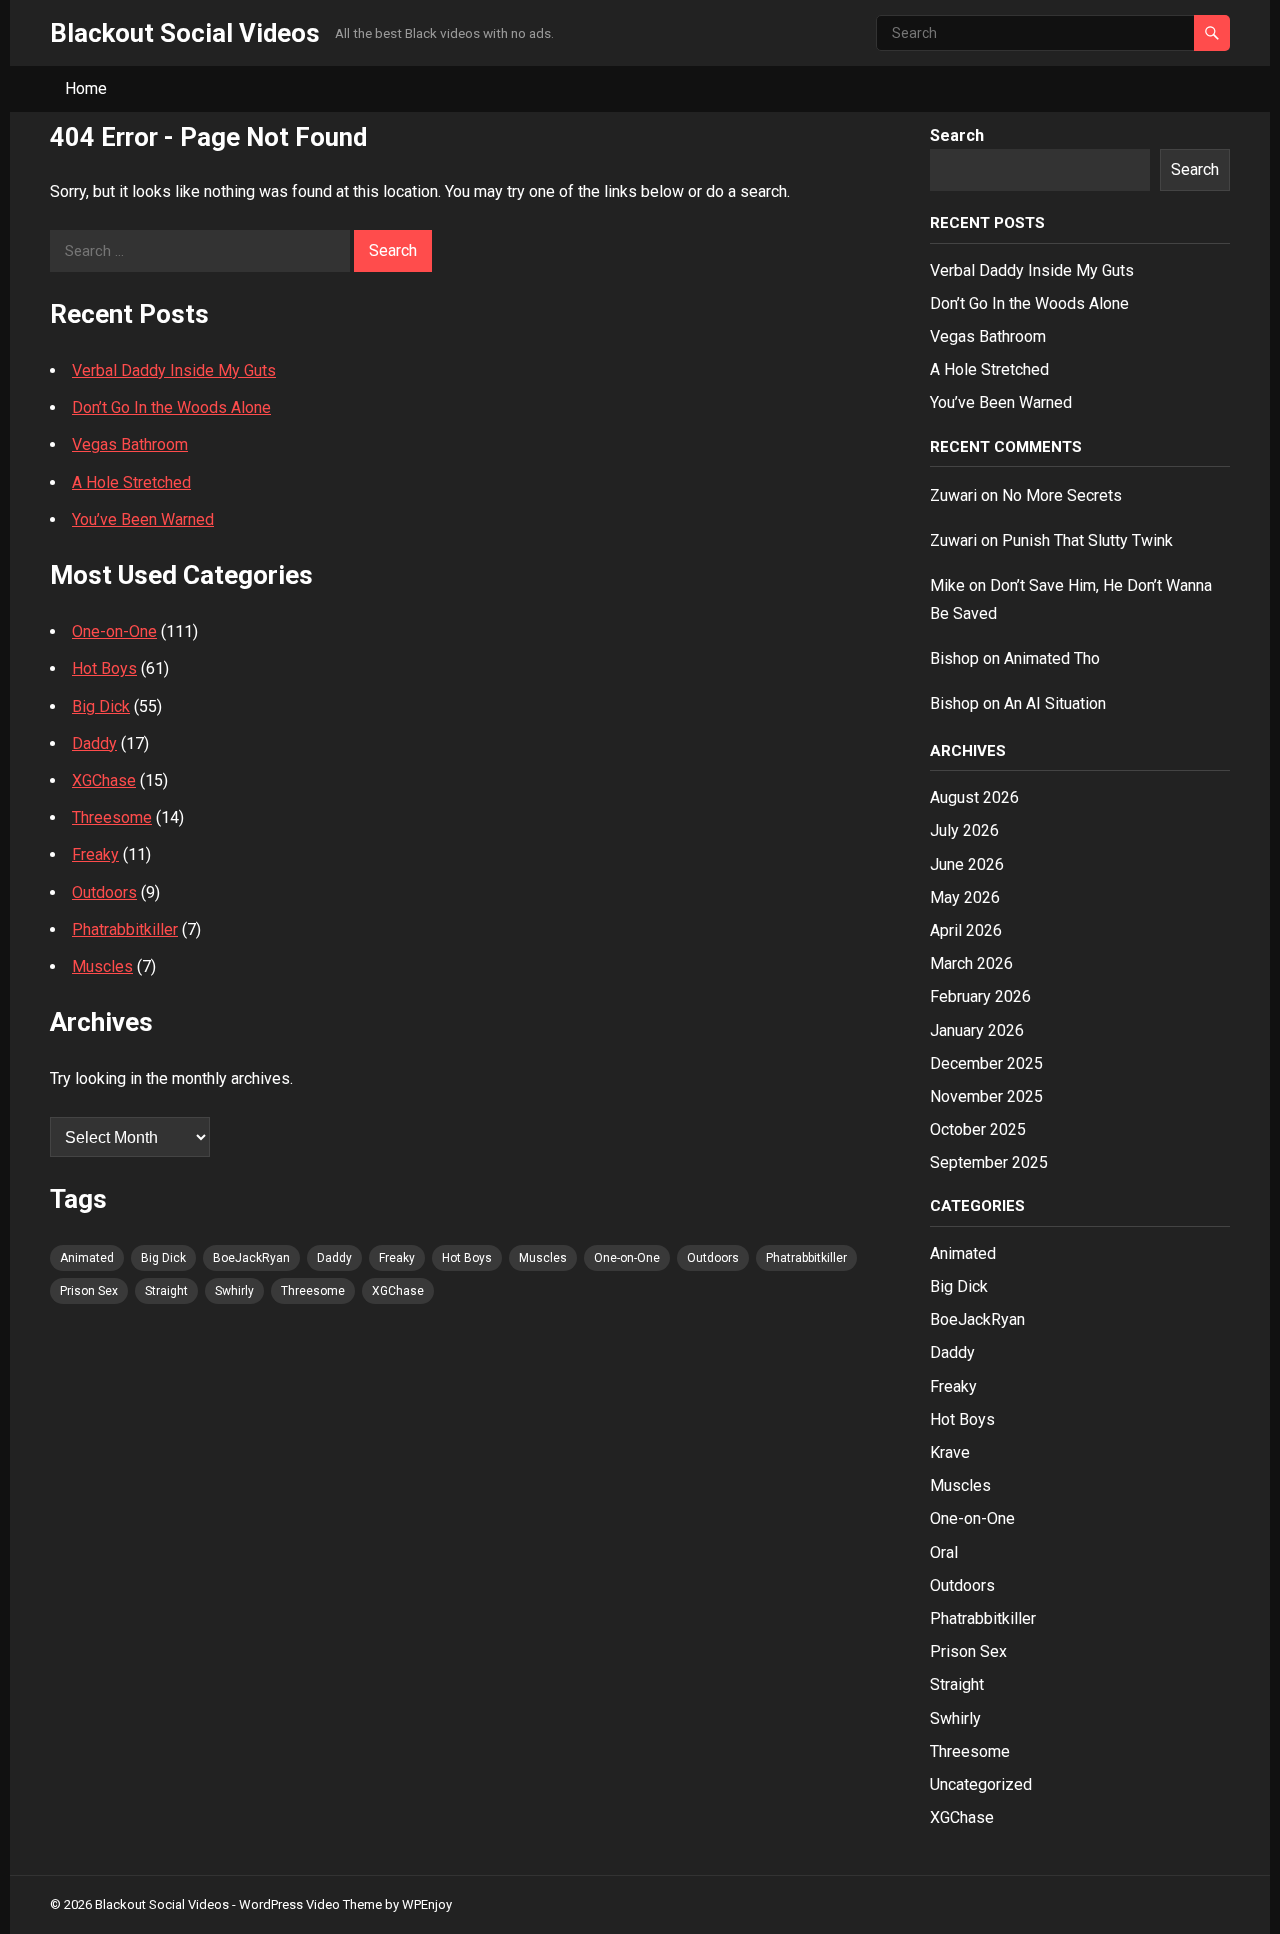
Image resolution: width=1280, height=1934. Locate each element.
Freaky (95, 854)
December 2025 (986, 1063)
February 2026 (980, 996)
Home (86, 88)
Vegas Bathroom (130, 444)
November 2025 (986, 1096)
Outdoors (104, 892)
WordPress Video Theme (310, 1904)
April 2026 (966, 930)
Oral (944, 1552)
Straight (166, 1291)
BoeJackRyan (251, 1258)
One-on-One (114, 631)
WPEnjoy (427, 1904)
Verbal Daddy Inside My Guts (174, 370)
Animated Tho (1052, 658)
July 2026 (964, 830)
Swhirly (234, 1291)
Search (957, 135)
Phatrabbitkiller (125, 929)
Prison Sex (89, 1291)
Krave (950, 1452)
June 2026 (967, 864)
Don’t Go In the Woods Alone (171, 407)
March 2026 (971, 963)
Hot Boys (104, 668)
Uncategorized (981, 1784)
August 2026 (974, 797)
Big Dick (101, 706)
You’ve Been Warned (143, 519)
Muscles (102, 966)
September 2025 (989, 1162)
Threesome (112, 817)
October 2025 (978, 1129)
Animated (87, 1258)
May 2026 (965, 897)
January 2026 (977, 1030)
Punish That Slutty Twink (1087, 540)
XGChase (104, 780)
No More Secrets (1062, 495)
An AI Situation (1055, 703)
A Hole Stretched (131, 482)
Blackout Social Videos (185, 33)
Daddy (94, 743)
